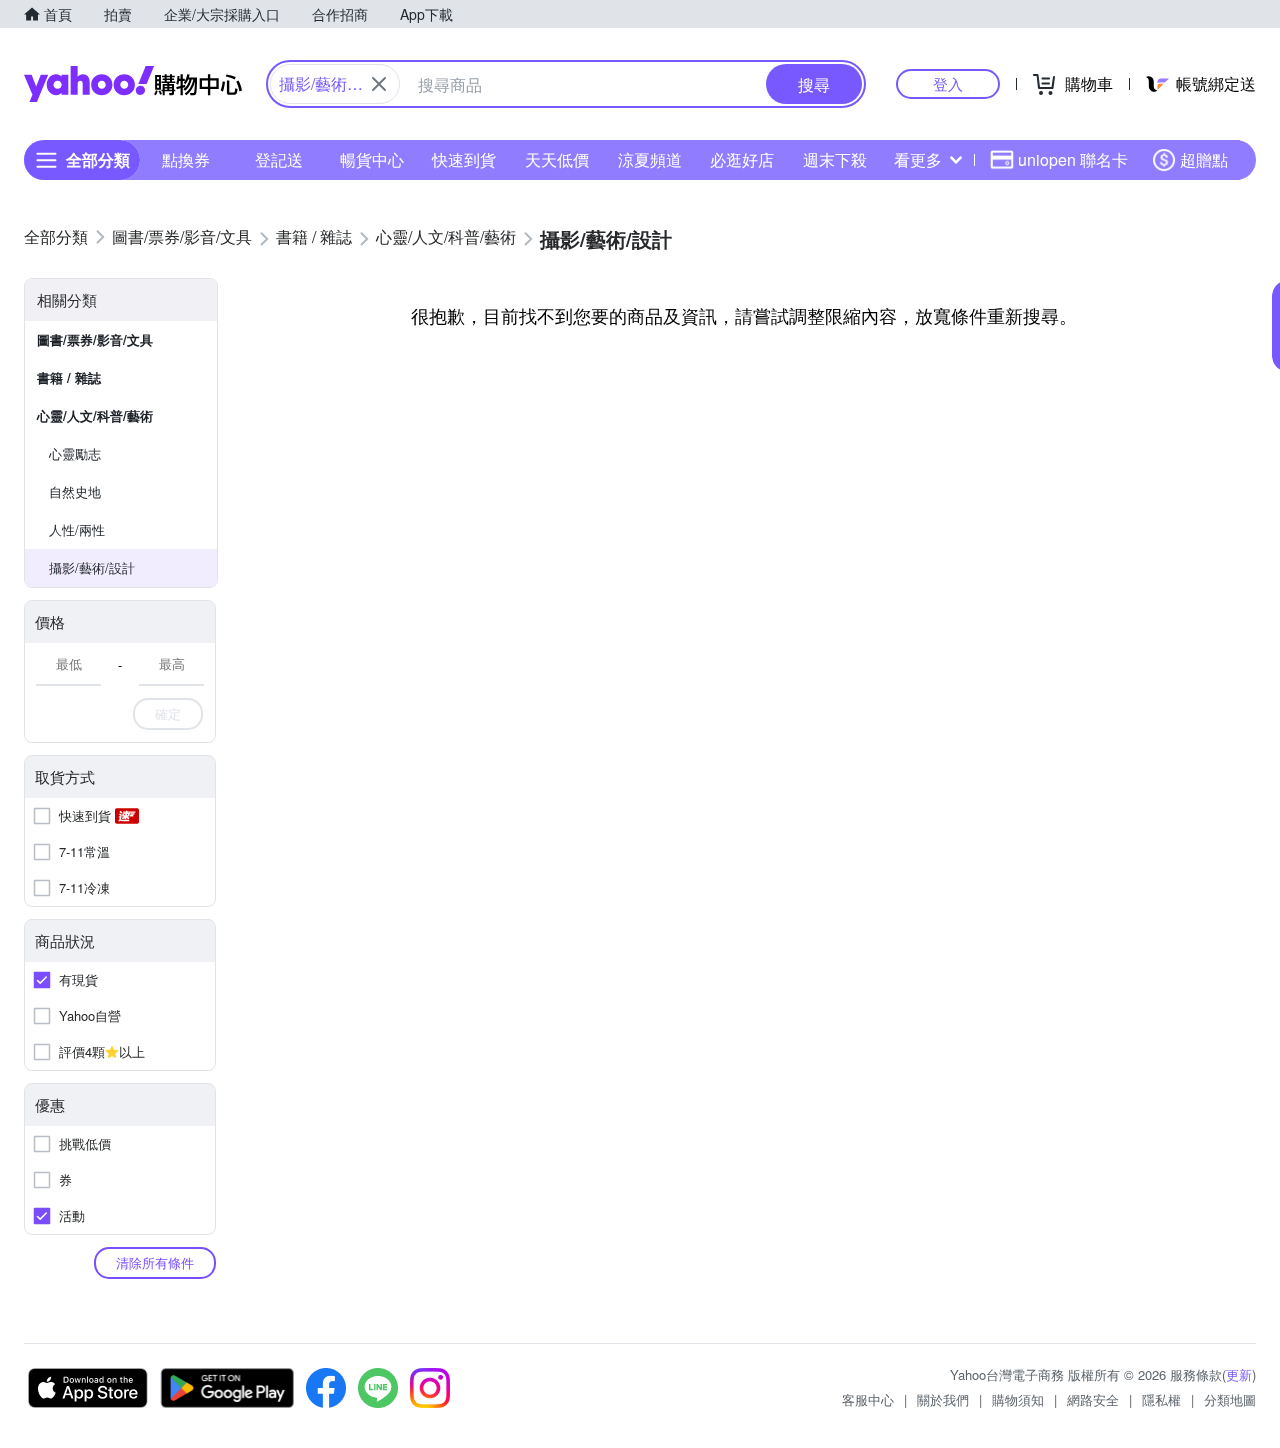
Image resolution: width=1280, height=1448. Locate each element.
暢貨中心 (372, 159)
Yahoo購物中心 (133, 84)
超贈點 (1204, 159)
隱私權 (1161, 1399)
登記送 (279, 159)
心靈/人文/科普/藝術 (95, 415)
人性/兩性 (77, 529)
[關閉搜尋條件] (379, 84)
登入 (948, 83)
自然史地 (75, 491)
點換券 (186, 159)
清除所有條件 (155, 1262)
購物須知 (1018, 1399)
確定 (168, 713)
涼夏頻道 (650, 159)
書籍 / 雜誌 (69, 377)
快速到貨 (464, 159)
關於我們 (943, 1399)
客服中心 (868, 1399)
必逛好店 (742, 159)
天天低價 (557, 159)
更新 (1239, 1374)
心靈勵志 (75, 453)
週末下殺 (835, 159)
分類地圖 (1230, 1399)
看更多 (918, 159)
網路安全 (1093, 1399)
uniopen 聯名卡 (1073, 159)
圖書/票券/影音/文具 (95, 339)
